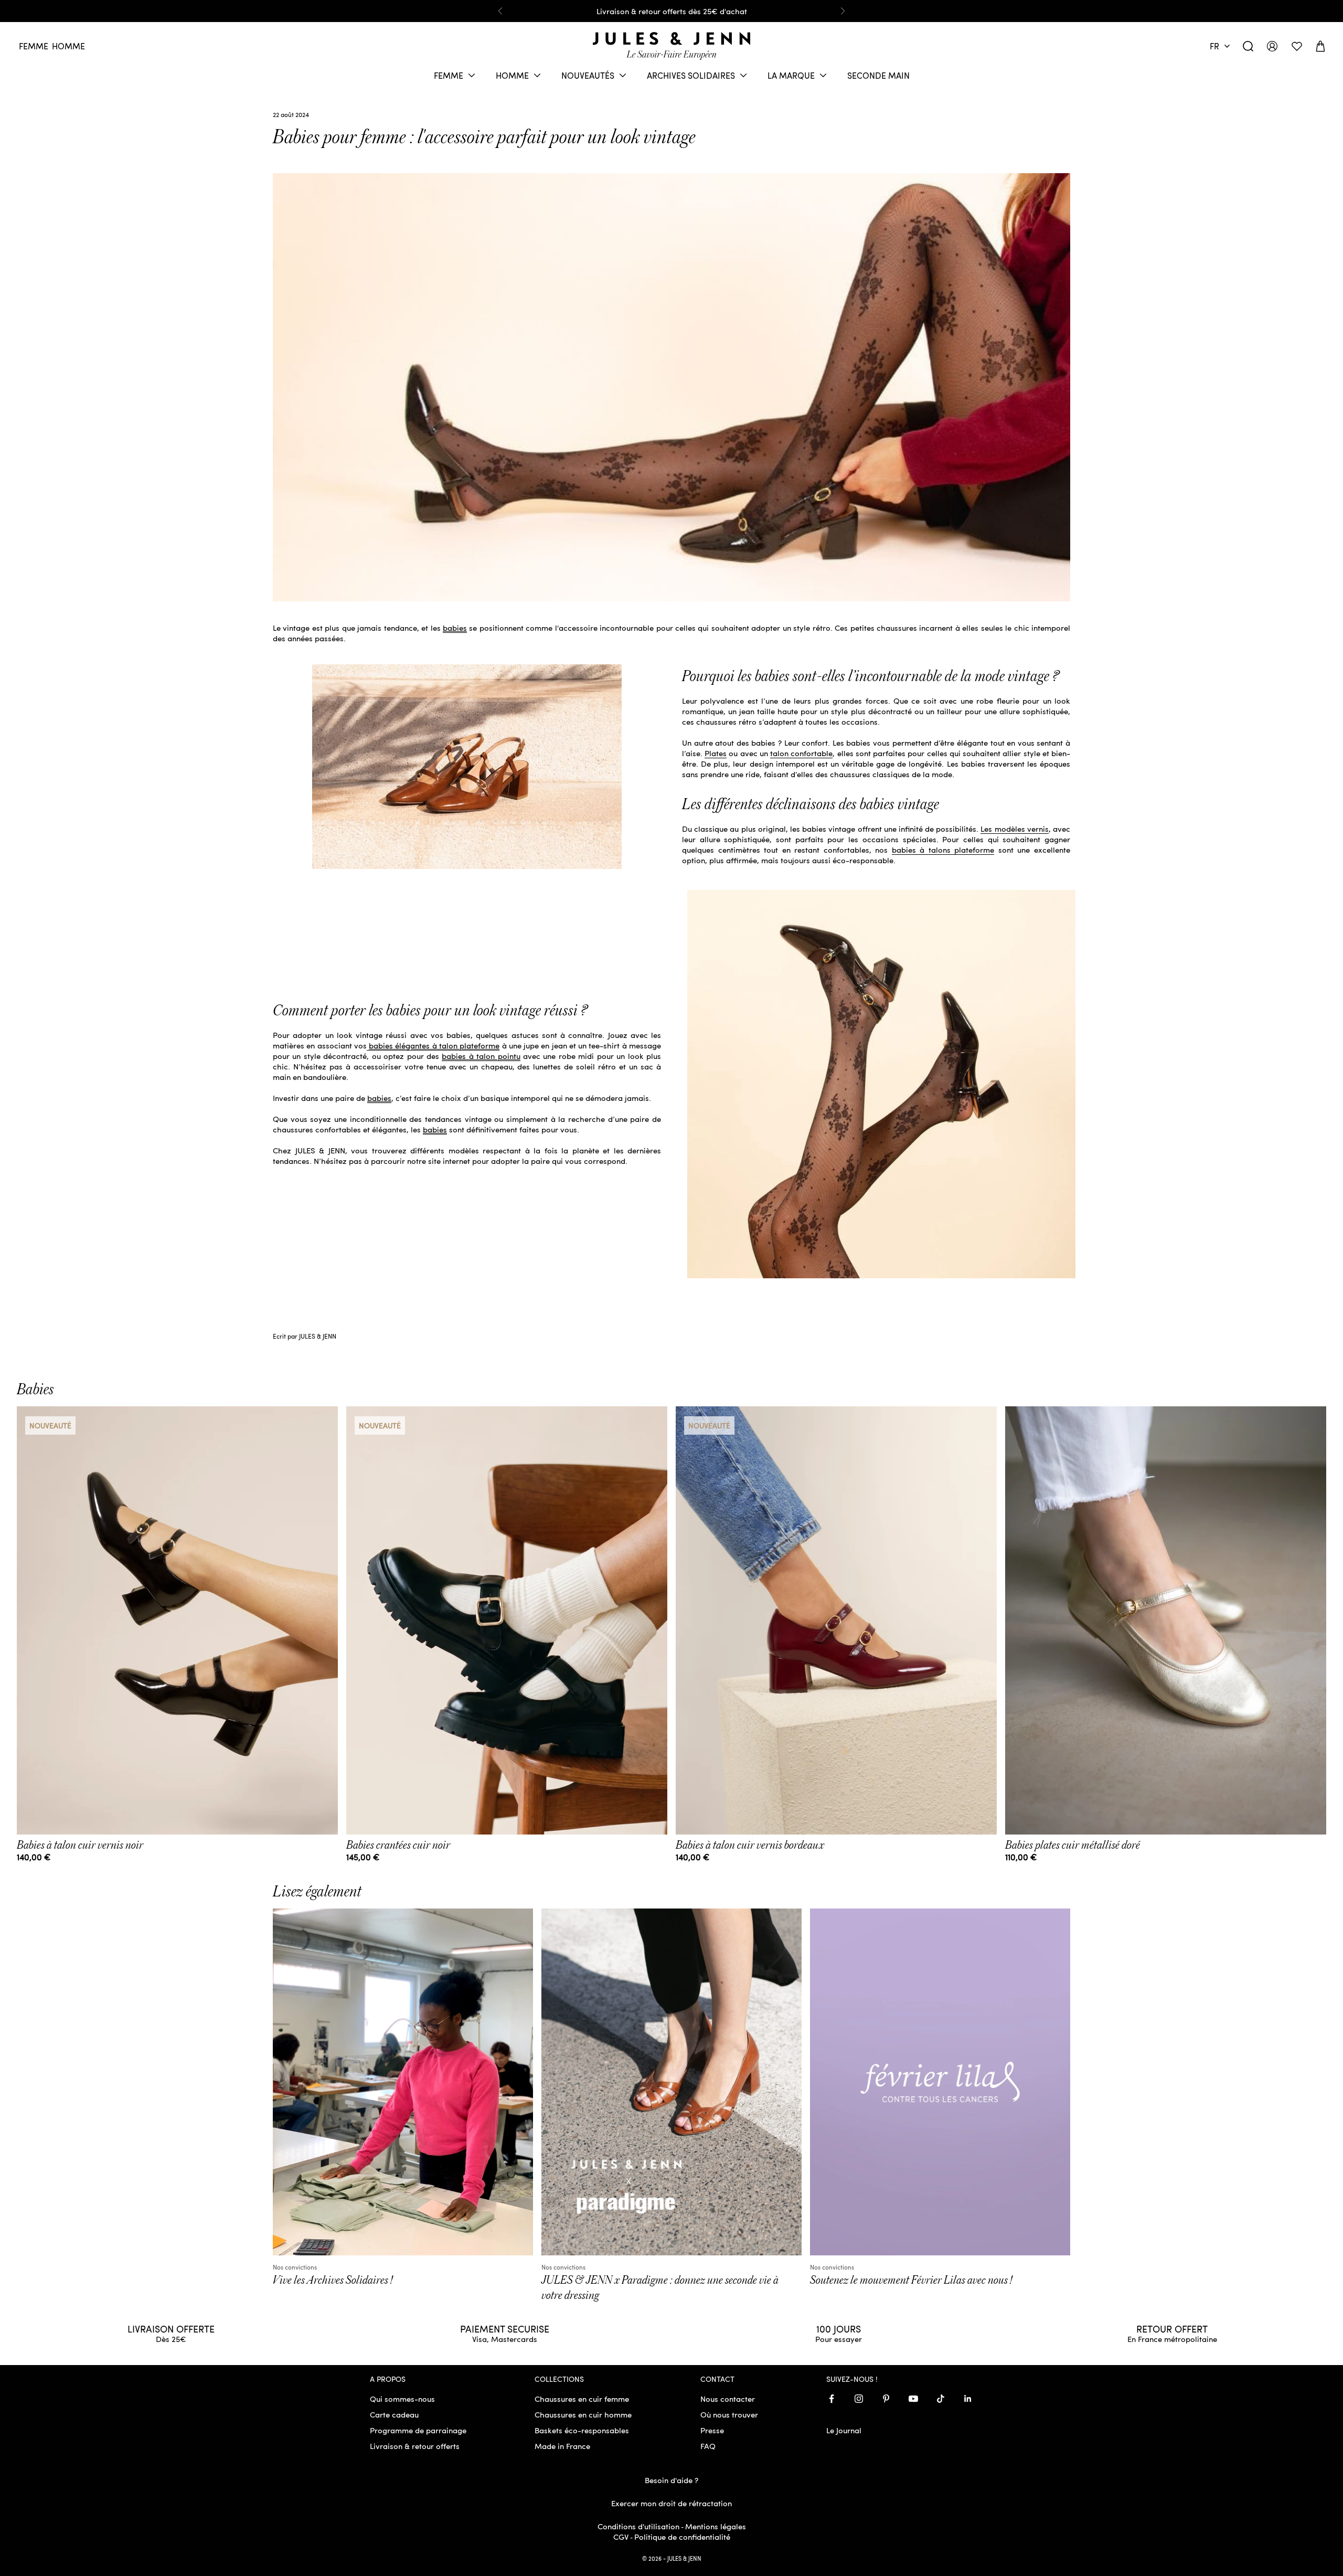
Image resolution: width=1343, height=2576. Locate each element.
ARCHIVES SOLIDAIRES (691, 75)
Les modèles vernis (1014, 829)
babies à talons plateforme (943, 850)
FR (1214, 46)
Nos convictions (295, 2267)
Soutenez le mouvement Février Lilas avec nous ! (911, 2280)
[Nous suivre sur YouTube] (913, 2399)
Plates (716, 753)
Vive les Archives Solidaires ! (333, 2280)
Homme (68, 46)
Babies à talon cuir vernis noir (80, 1845)
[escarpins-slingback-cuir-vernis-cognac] (467, 765)
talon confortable (801, 753)
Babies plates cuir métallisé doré (1073, 1845)
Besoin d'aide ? (671, 2480)
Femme (34, 46)
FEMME (449, 75)
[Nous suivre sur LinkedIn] (968, 2399)
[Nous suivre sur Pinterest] (886, 2399)
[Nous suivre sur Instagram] (859, 2399)
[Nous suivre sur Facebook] (832, 2399)
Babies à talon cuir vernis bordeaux (750, 1845)
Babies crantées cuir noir (398, 1845)
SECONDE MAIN (878, 75)
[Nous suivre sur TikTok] (941, 2399)
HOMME (512, 75)
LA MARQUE (791, 75)
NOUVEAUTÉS (588, 75)
